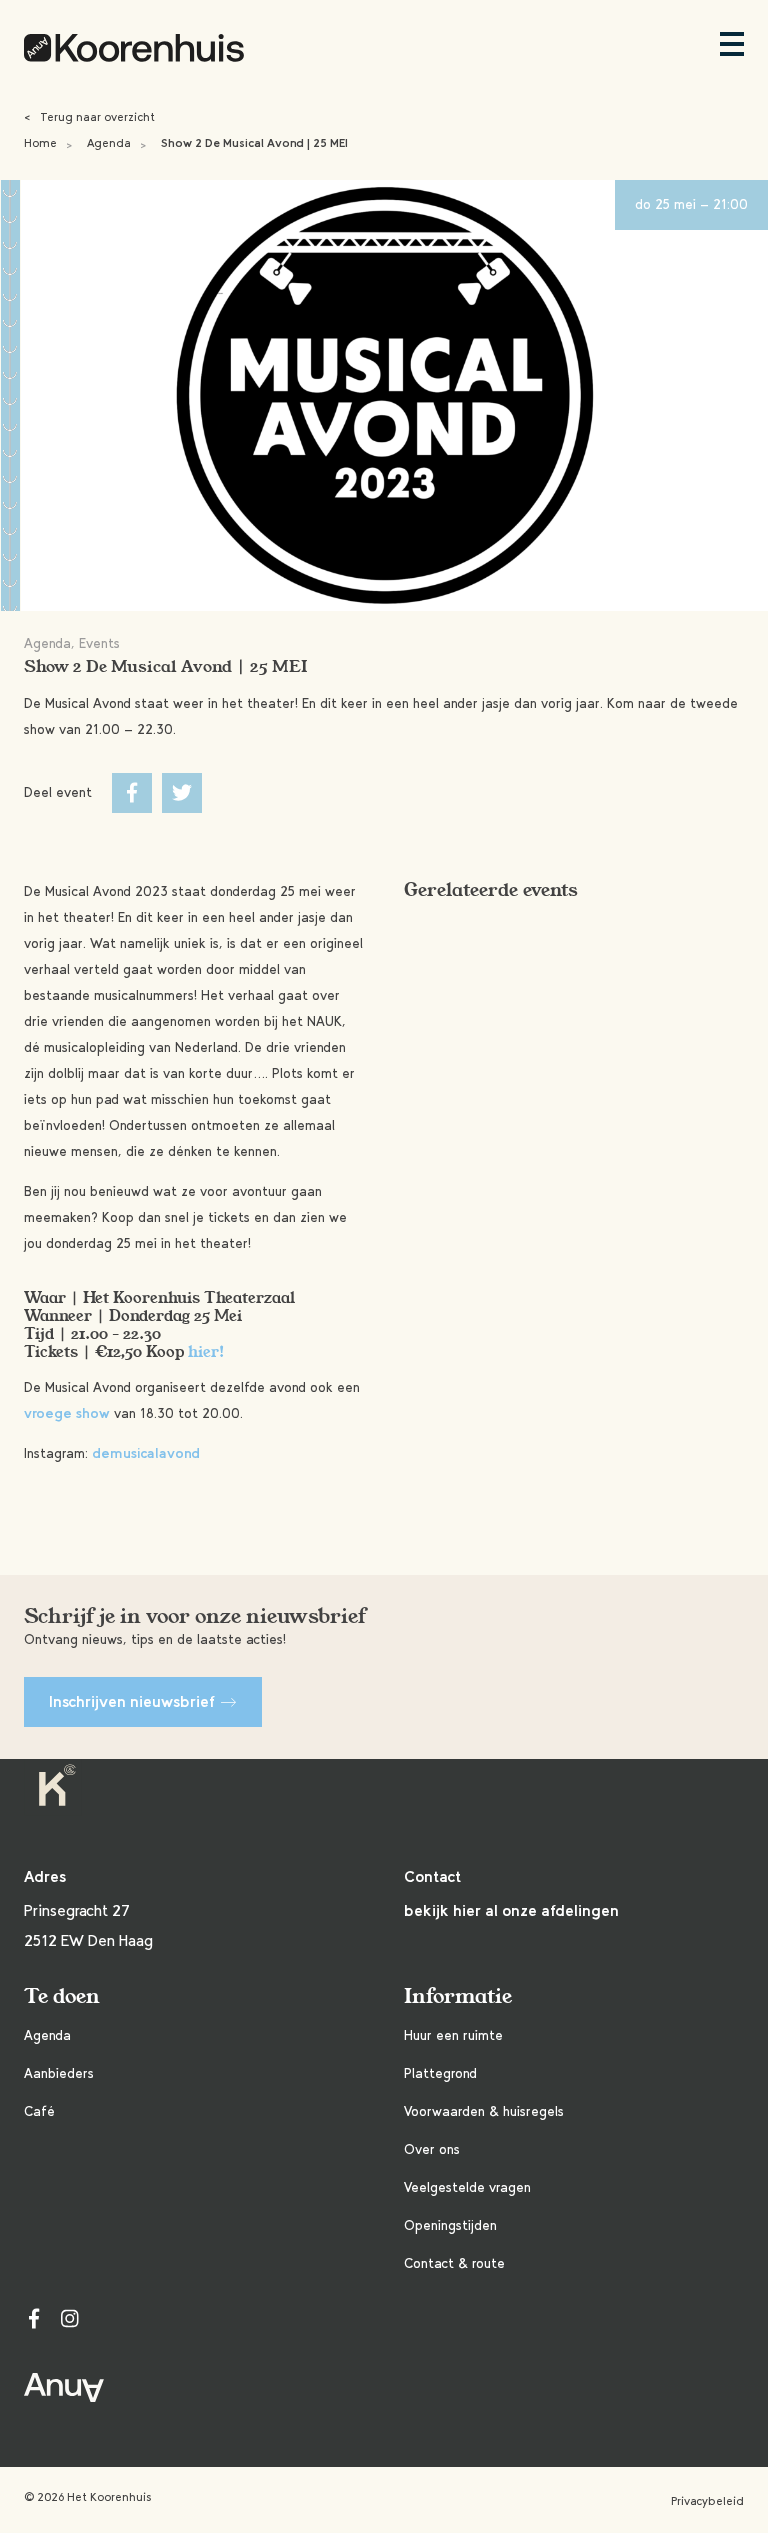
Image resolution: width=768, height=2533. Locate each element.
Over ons (432, 2149)
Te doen (62, 1996)
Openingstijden (450, 2225)
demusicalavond (146, 1453)
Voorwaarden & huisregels (484, 2111)
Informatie (458, 1996)
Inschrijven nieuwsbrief (132, 1701)
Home (40, 143)
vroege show (67, 1413)
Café (39, 2111)
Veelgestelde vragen (467, 2187)
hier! (206, 1352)
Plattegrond (440, 2073)
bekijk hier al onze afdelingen (511, 1910)
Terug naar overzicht (89, 117)
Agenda (109, 143)
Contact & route (454, 2263)
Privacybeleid (707, 2501)
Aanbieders (59, 2073)
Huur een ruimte (453, 2035)
